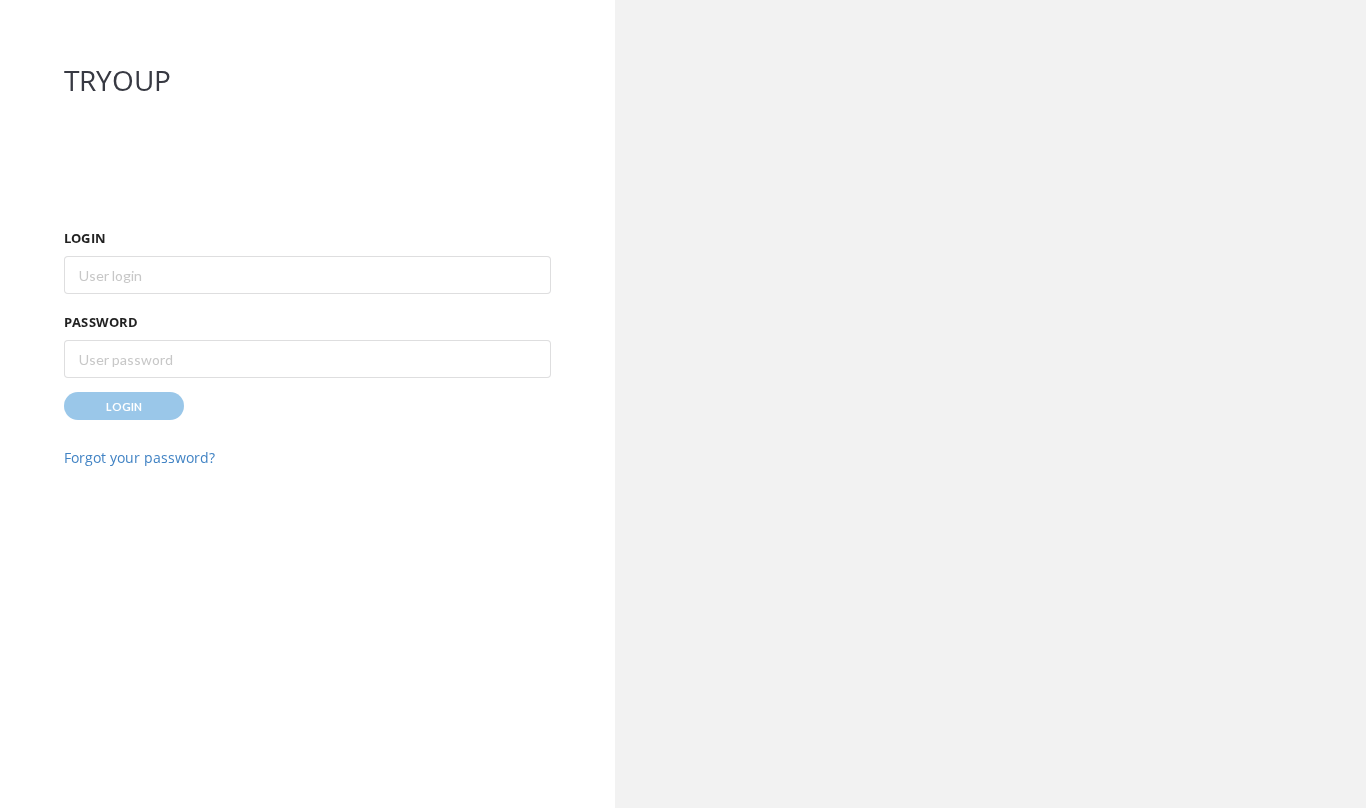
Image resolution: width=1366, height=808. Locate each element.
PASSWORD (101, 322)
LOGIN (85, 238)
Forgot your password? (139, 457)
